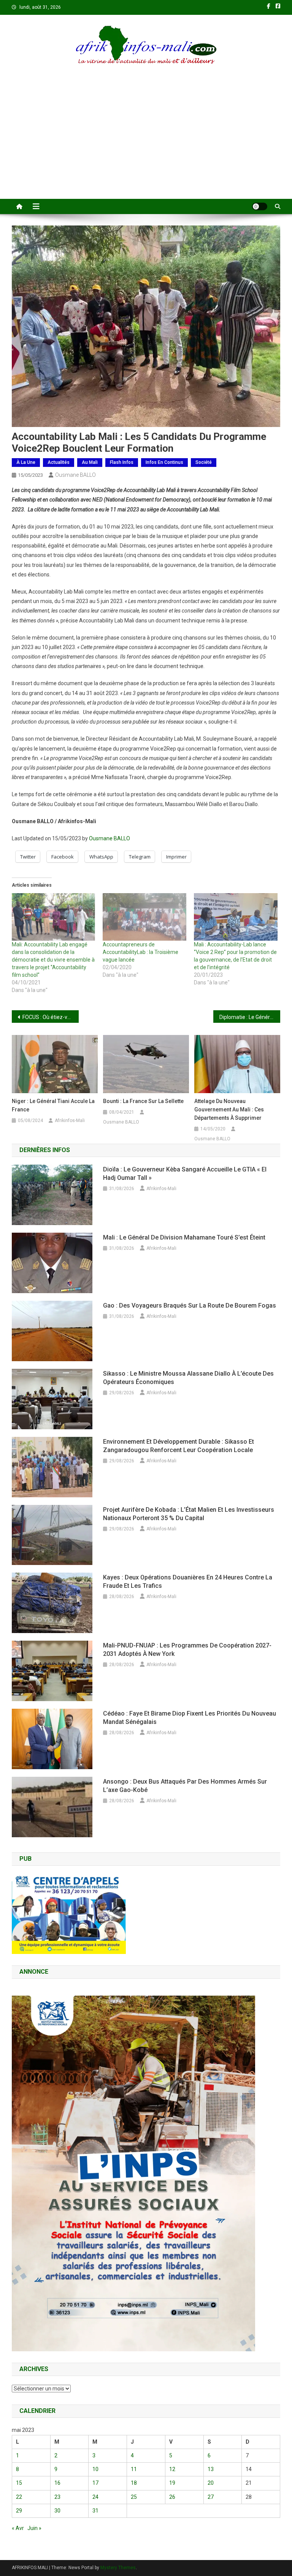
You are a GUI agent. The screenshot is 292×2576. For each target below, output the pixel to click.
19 (172, 2483)
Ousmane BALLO (75, 475)
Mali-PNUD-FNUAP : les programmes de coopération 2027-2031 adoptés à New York (187, 1650)
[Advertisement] (146, 142)
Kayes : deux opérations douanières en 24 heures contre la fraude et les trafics (188, 1582)
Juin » (34, 2528)
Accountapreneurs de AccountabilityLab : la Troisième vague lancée (140, 952)
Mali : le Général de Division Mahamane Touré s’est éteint (184, 1237)
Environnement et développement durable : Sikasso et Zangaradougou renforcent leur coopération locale (179, 1446)
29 (19, 2511)
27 (211, 2497)
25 (134, 2497)
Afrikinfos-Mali (70, 1121)
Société (204, 462)
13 (211, 2469)
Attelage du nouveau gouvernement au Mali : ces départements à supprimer (229, 1109)
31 (95, 2511)
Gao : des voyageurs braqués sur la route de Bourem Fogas (190, 1305)
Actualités (59, 462)
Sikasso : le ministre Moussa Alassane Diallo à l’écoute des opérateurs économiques (188, 1378)
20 (211, 2483)
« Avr (18, 2528)
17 (95, 2483)
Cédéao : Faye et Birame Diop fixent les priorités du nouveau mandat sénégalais (190, 1718)
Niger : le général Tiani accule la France (53, 1105)
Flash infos (122, 462)
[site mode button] (260, 206)
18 (134, 2483)
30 (57, 2511)
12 (172, 2469)
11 (134, 2469)
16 (57, 2483)
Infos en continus (164, 462)
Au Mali (90, 462)
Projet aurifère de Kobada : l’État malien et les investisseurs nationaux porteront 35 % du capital (189, 1514)
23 (57, 2497)
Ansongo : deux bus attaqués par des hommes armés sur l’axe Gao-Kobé (185, 1786)
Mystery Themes (118, 2568)
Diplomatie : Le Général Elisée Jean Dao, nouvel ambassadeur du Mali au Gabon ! (250, 1017)
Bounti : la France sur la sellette (143, 1101)
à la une (26, 462)
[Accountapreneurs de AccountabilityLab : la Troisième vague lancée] (144, 917)
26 (172, 2497)
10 (95, 2469)
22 (19, 2497)
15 (19, 2483)
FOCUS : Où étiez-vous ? (51, 1017)
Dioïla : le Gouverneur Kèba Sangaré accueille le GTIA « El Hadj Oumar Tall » (185, 1174)
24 (95, 2497)
